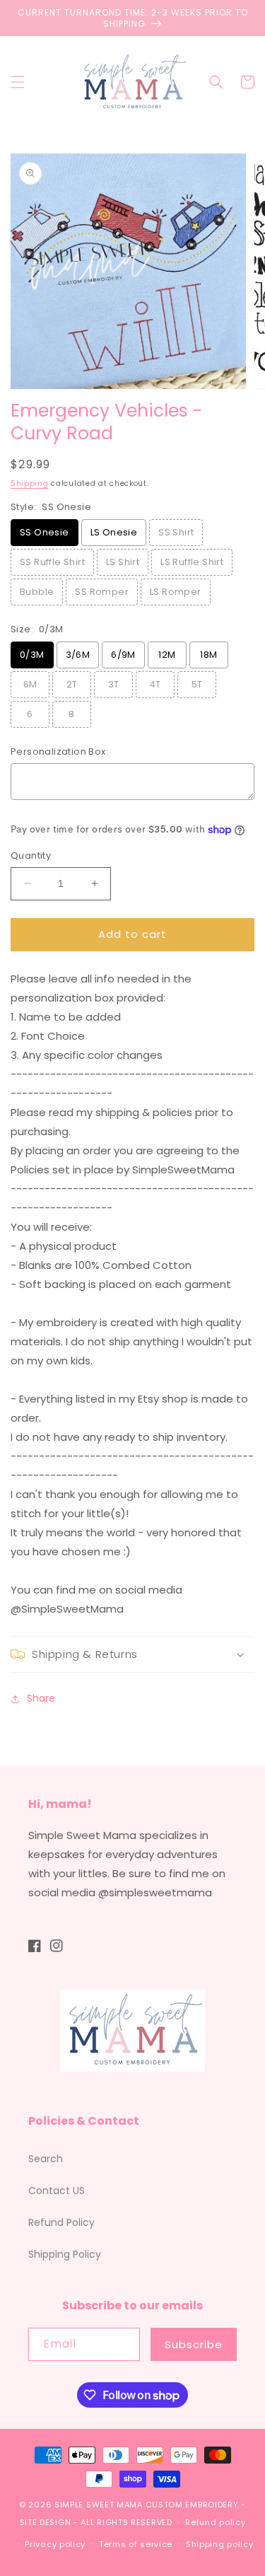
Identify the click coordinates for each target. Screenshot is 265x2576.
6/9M (123, 655)
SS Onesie (45, 532)
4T (155, 684)
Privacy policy (55, 2544)
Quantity (31, 855)
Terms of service (136, 2544)
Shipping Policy (65, 2254)
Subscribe (194, 2344)
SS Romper (102, 592)
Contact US (57, 2191)
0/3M (32, 655)
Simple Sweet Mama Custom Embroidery (147, 2505)
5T (197, 684)
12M (167, 655)
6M (30, 684)
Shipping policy (220, 2544)
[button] (18, 82)
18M (208, 655)
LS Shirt (123, 562)
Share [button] (41, 1698)
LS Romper (176, 592)
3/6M (78, 655)
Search (46, 2159)
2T (72, 684)
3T (114, 684)
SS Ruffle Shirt (52, 562)
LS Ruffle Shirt (192, 562)
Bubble (37, 592)
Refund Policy (61, 2222)
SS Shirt (176, 532)
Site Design (46, 2522)
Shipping (30, 483)
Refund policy (215, 2522)
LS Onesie (114, 532)
